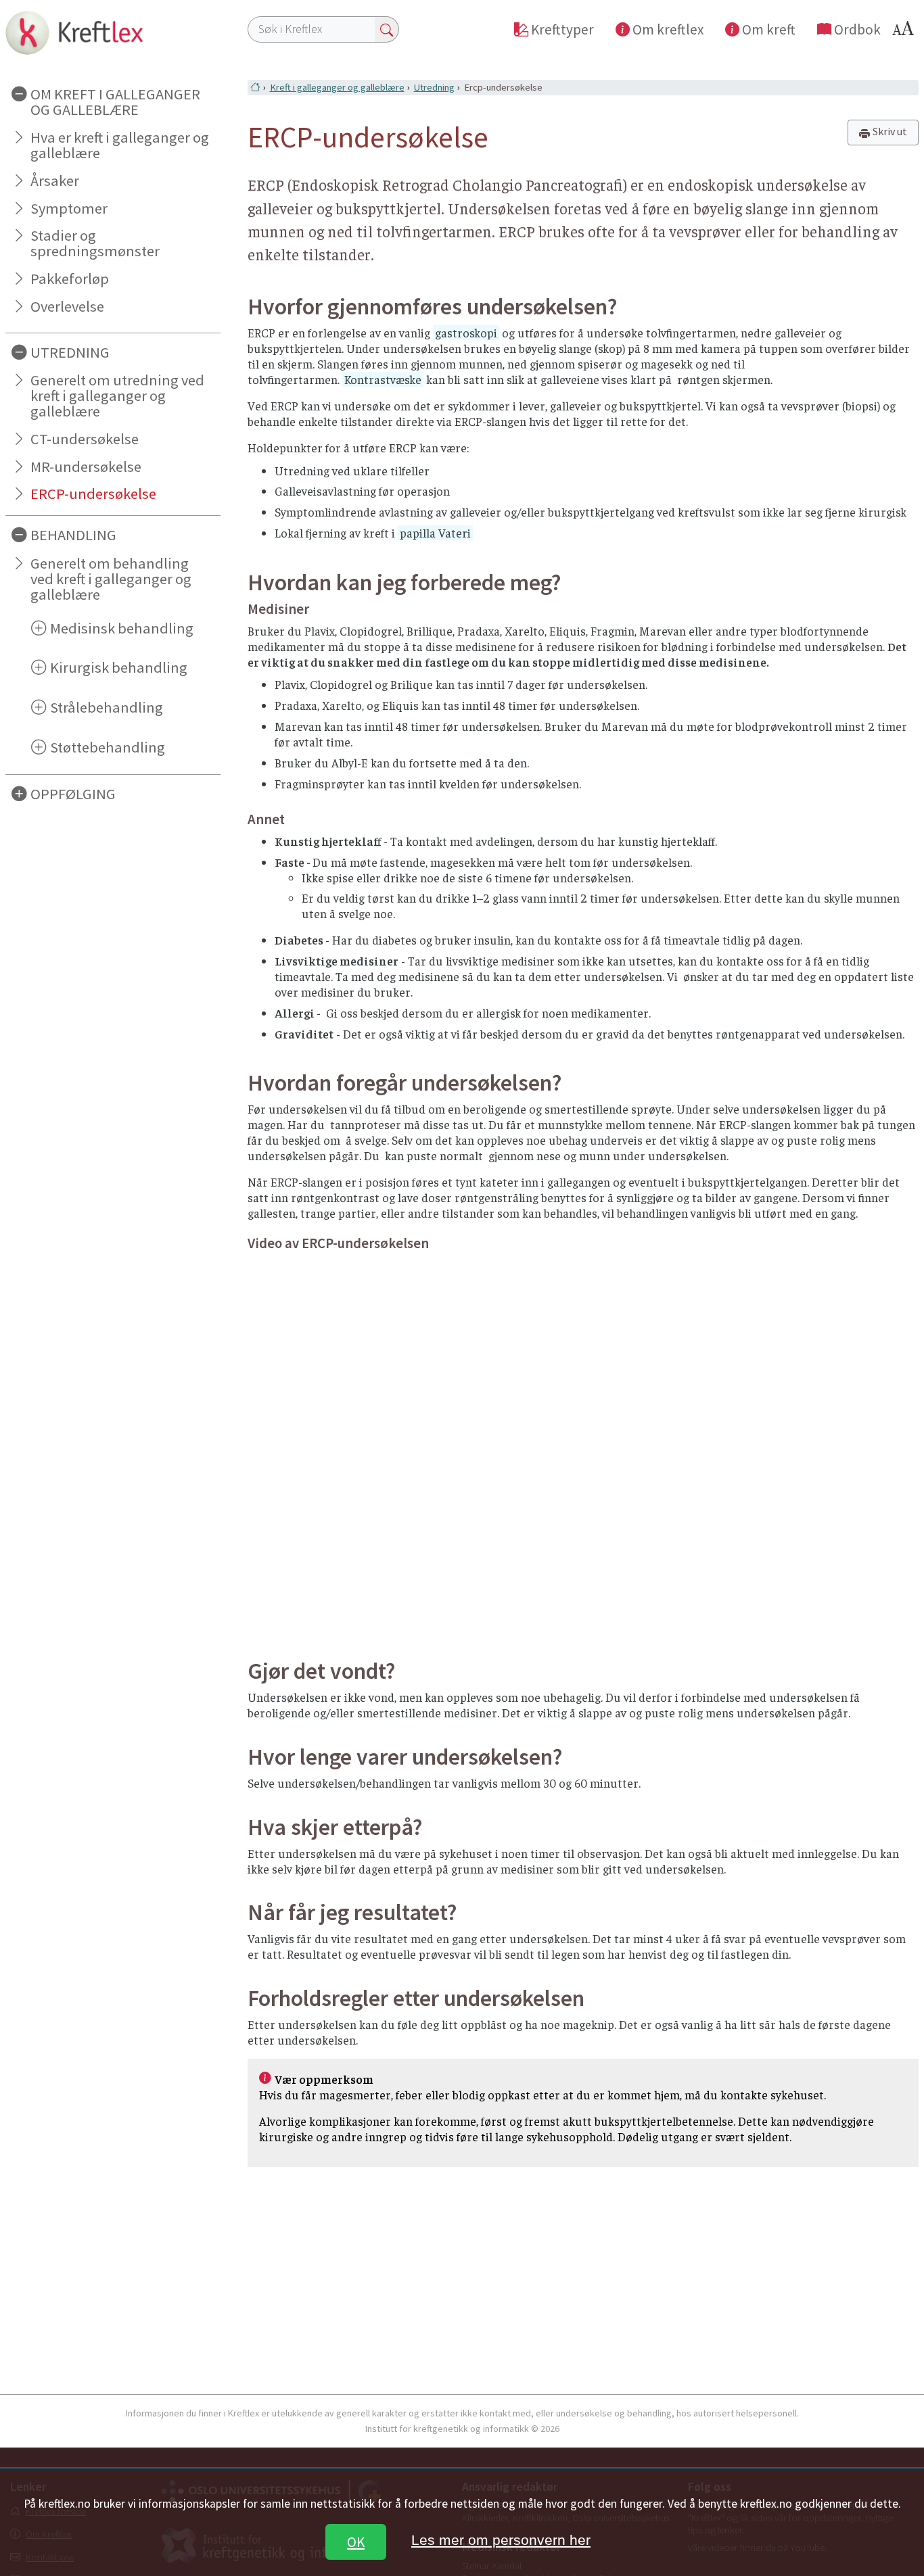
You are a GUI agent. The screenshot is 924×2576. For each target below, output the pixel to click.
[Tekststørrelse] (905, 32)
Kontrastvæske (383, 379)
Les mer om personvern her (501, 2540)
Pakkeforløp (70, 279)
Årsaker (55, 181)
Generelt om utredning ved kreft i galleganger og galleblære (117, 396)
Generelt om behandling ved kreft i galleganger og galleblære (111, 579)
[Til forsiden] (113, 32)
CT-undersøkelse (85, 439)
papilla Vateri (435, 533)
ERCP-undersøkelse (93, 494)
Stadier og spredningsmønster (95, 243)
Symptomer (69, 208)
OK (356, 2542)
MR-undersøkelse (86, 467)
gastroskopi (466, 333)
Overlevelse (67, 306)
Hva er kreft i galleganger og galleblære (120, 145)
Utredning (434, 87)
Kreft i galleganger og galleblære (337, 87)
